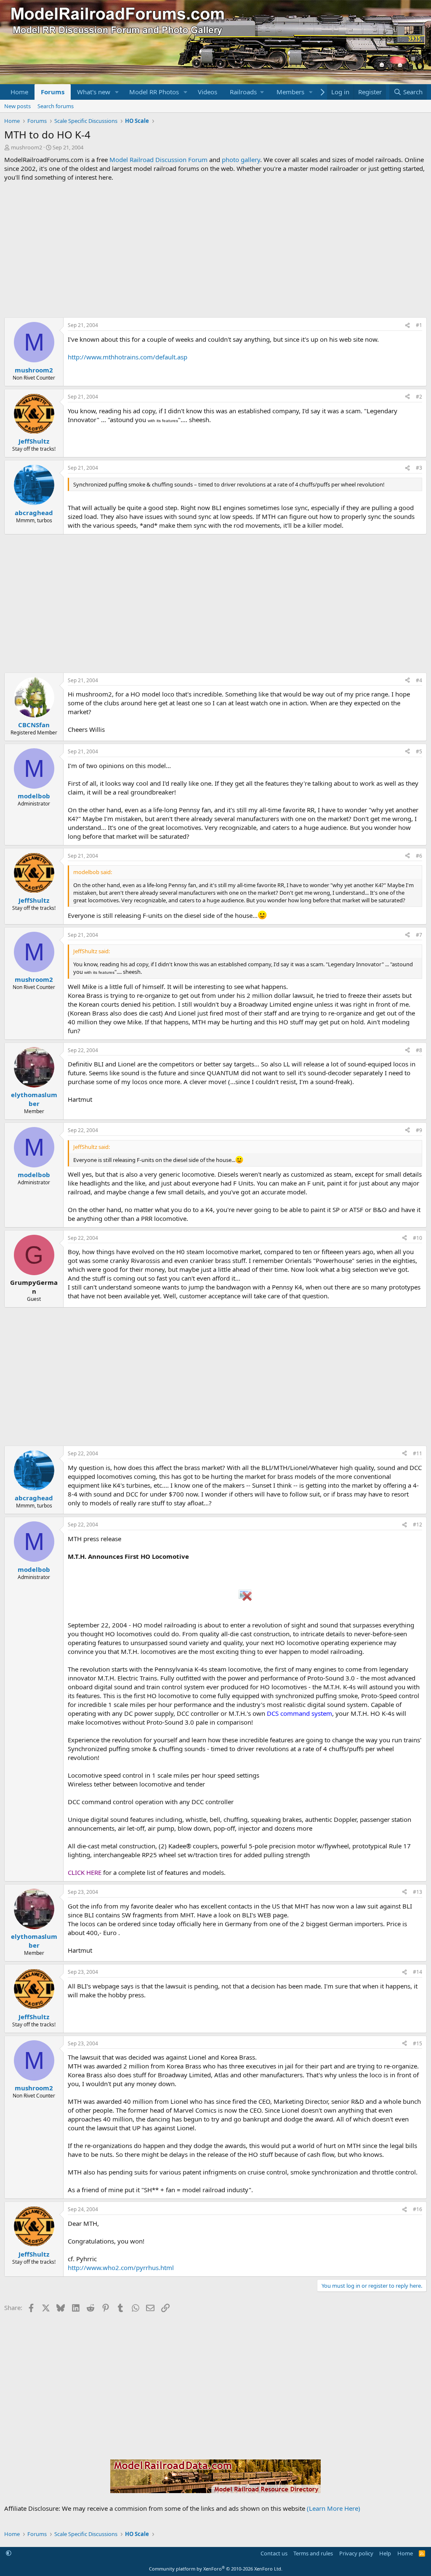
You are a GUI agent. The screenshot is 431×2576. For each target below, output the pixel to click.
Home (19, 92)
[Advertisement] (215, 250)
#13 (418, 1892)
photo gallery (241, 160)
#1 (419, 325)
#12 (418, 1525)
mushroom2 (27, 147)
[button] (117, 92)
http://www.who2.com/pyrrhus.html (121, 2268)
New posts (17, 106)
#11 (418, 1453)
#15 (418, 2043)
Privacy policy (356, 2553)
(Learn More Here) (334, 2508)
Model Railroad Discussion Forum (158, 160)
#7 (419, 935)
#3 (419, 468)
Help (385, 2553)
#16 (418, 2209)
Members (290, 92)
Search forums (56, 106)
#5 (419, 751)
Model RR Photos (154, 92)
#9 (419, 1130)
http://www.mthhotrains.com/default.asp (128, 357)
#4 (419, 680)
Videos (208, 92)
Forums (53, 92)
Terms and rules (313, 2553)
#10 (418, 1238)
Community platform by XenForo (216, 2569)
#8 (419, 1050)
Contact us (274, 2553)
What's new (94, 92)
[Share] (407, 326)
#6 (419, 856)
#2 (419, 397)
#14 (418, 1972)
